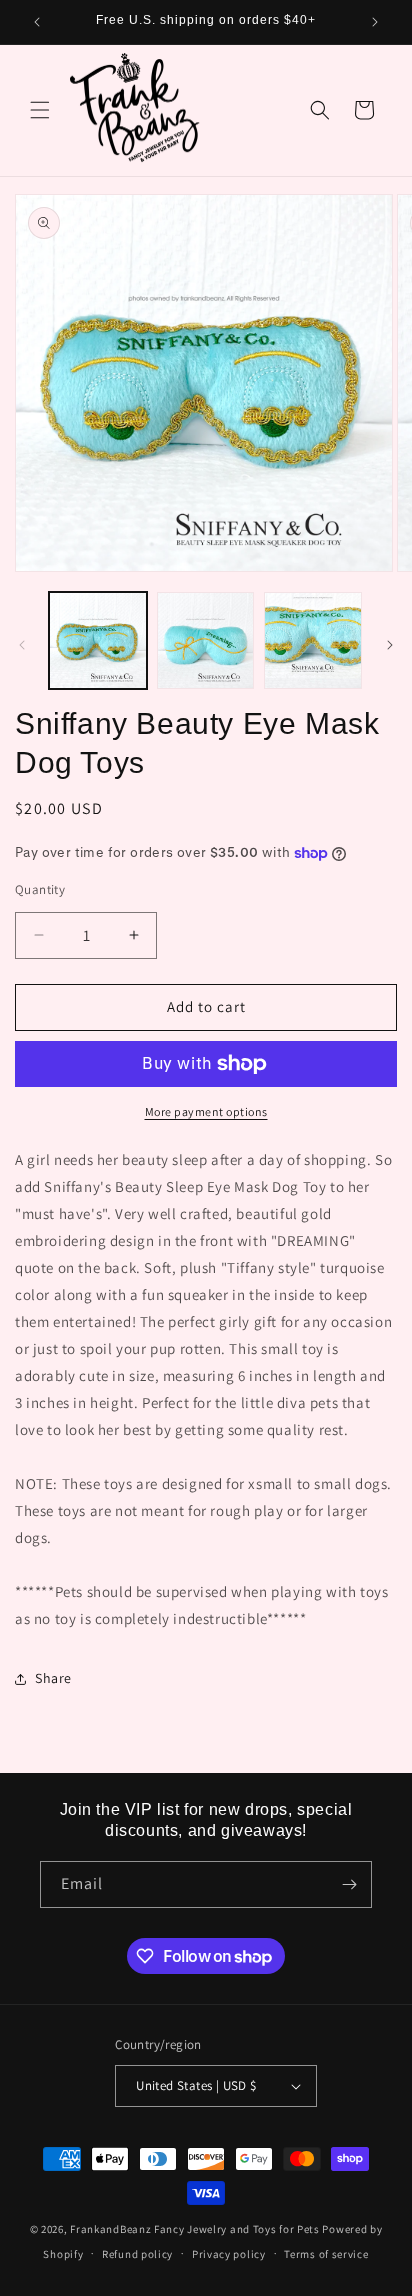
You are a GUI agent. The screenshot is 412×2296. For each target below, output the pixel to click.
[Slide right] (390, 645)
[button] (40, 110)
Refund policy (137, 2254)
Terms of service (326, 2254)
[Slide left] (22, 645)
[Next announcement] (375, 22)
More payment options (206, 1111)
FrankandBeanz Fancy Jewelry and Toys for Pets (195, 2229)
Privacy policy (229, 2254)
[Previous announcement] (37, 22)
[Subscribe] (349, 1884)
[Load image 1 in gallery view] (98, 641)
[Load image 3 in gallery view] (313, 641)
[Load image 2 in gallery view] (206, 641)
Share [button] (53, 1678)
